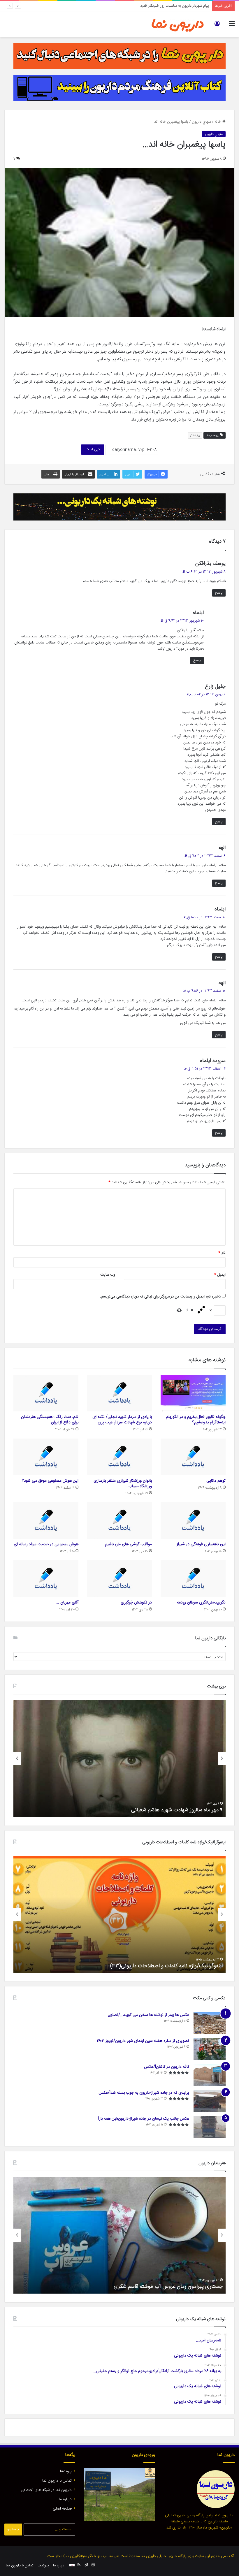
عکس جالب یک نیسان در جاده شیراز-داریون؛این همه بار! (144, 2119)
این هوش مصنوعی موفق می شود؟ (50, 1481)
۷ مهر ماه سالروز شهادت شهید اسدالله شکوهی (175, 1810)
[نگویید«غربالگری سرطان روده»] (193, 1579)
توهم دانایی (216, 1481)
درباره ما (65, 2499)
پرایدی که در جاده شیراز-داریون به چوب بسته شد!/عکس (144, 2093)
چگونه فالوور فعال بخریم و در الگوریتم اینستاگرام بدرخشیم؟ (196, 1420)
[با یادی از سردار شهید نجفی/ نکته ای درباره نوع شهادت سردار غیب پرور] (120, 1393)
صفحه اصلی (62, 2509)
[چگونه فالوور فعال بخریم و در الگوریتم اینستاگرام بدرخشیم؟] (193, 1393)
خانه (218, 122)
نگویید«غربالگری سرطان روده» (201, 1603)
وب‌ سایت (108, 1275)
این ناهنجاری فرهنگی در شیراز (201, 1544)
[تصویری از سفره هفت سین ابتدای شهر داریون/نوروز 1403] (210, 2049)
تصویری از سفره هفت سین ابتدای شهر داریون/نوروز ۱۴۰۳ (143, 2041)
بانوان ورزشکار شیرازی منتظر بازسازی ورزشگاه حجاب (123, 1484)
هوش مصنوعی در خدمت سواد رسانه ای (46, 1544)
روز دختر (195, 435)
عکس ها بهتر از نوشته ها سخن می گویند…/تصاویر (149, 2015)
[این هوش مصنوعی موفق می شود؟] (46, 1457)
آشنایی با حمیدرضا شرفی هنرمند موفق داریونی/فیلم (169, 2287)
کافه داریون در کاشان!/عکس (167, 2067)
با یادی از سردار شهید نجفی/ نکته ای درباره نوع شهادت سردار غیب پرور (122, 1420)
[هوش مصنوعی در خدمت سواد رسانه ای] (46, 1521)
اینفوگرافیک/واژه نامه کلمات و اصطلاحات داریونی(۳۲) (167, 1966)
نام (222, 1253)
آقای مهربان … (67, 1603)
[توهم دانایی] (193, 1457)
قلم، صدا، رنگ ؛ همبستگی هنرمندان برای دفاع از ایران (50, 1420)
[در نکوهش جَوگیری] (120, 1579)
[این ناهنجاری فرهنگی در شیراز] (193, 1521)
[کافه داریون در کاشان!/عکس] (210, 2075)
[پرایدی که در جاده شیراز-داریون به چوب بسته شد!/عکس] (210, 2101)
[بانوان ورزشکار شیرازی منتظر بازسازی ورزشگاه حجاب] (120, 1457)
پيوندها (66, 2471)
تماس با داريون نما (57, 2481)
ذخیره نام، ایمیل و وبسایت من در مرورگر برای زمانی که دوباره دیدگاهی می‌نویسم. (160, 1297)
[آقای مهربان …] (46, 1579)
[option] (119, 1759)
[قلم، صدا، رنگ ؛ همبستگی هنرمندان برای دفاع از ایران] (46, 1393)
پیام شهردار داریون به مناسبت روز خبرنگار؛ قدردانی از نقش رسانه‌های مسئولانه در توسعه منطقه (139, 6)
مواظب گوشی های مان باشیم (128, 1544)
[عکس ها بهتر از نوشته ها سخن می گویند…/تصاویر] (210, 2023)
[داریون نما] (178, 24)
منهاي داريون (201, 122)
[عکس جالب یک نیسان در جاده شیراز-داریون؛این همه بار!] (210, 2127)
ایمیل (220, 1275)
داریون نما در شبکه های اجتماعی (46, 2490)
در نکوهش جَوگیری (136, 1603)
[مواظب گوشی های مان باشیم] (120, 1521)
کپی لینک (93, 449)
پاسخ (219, 593)
